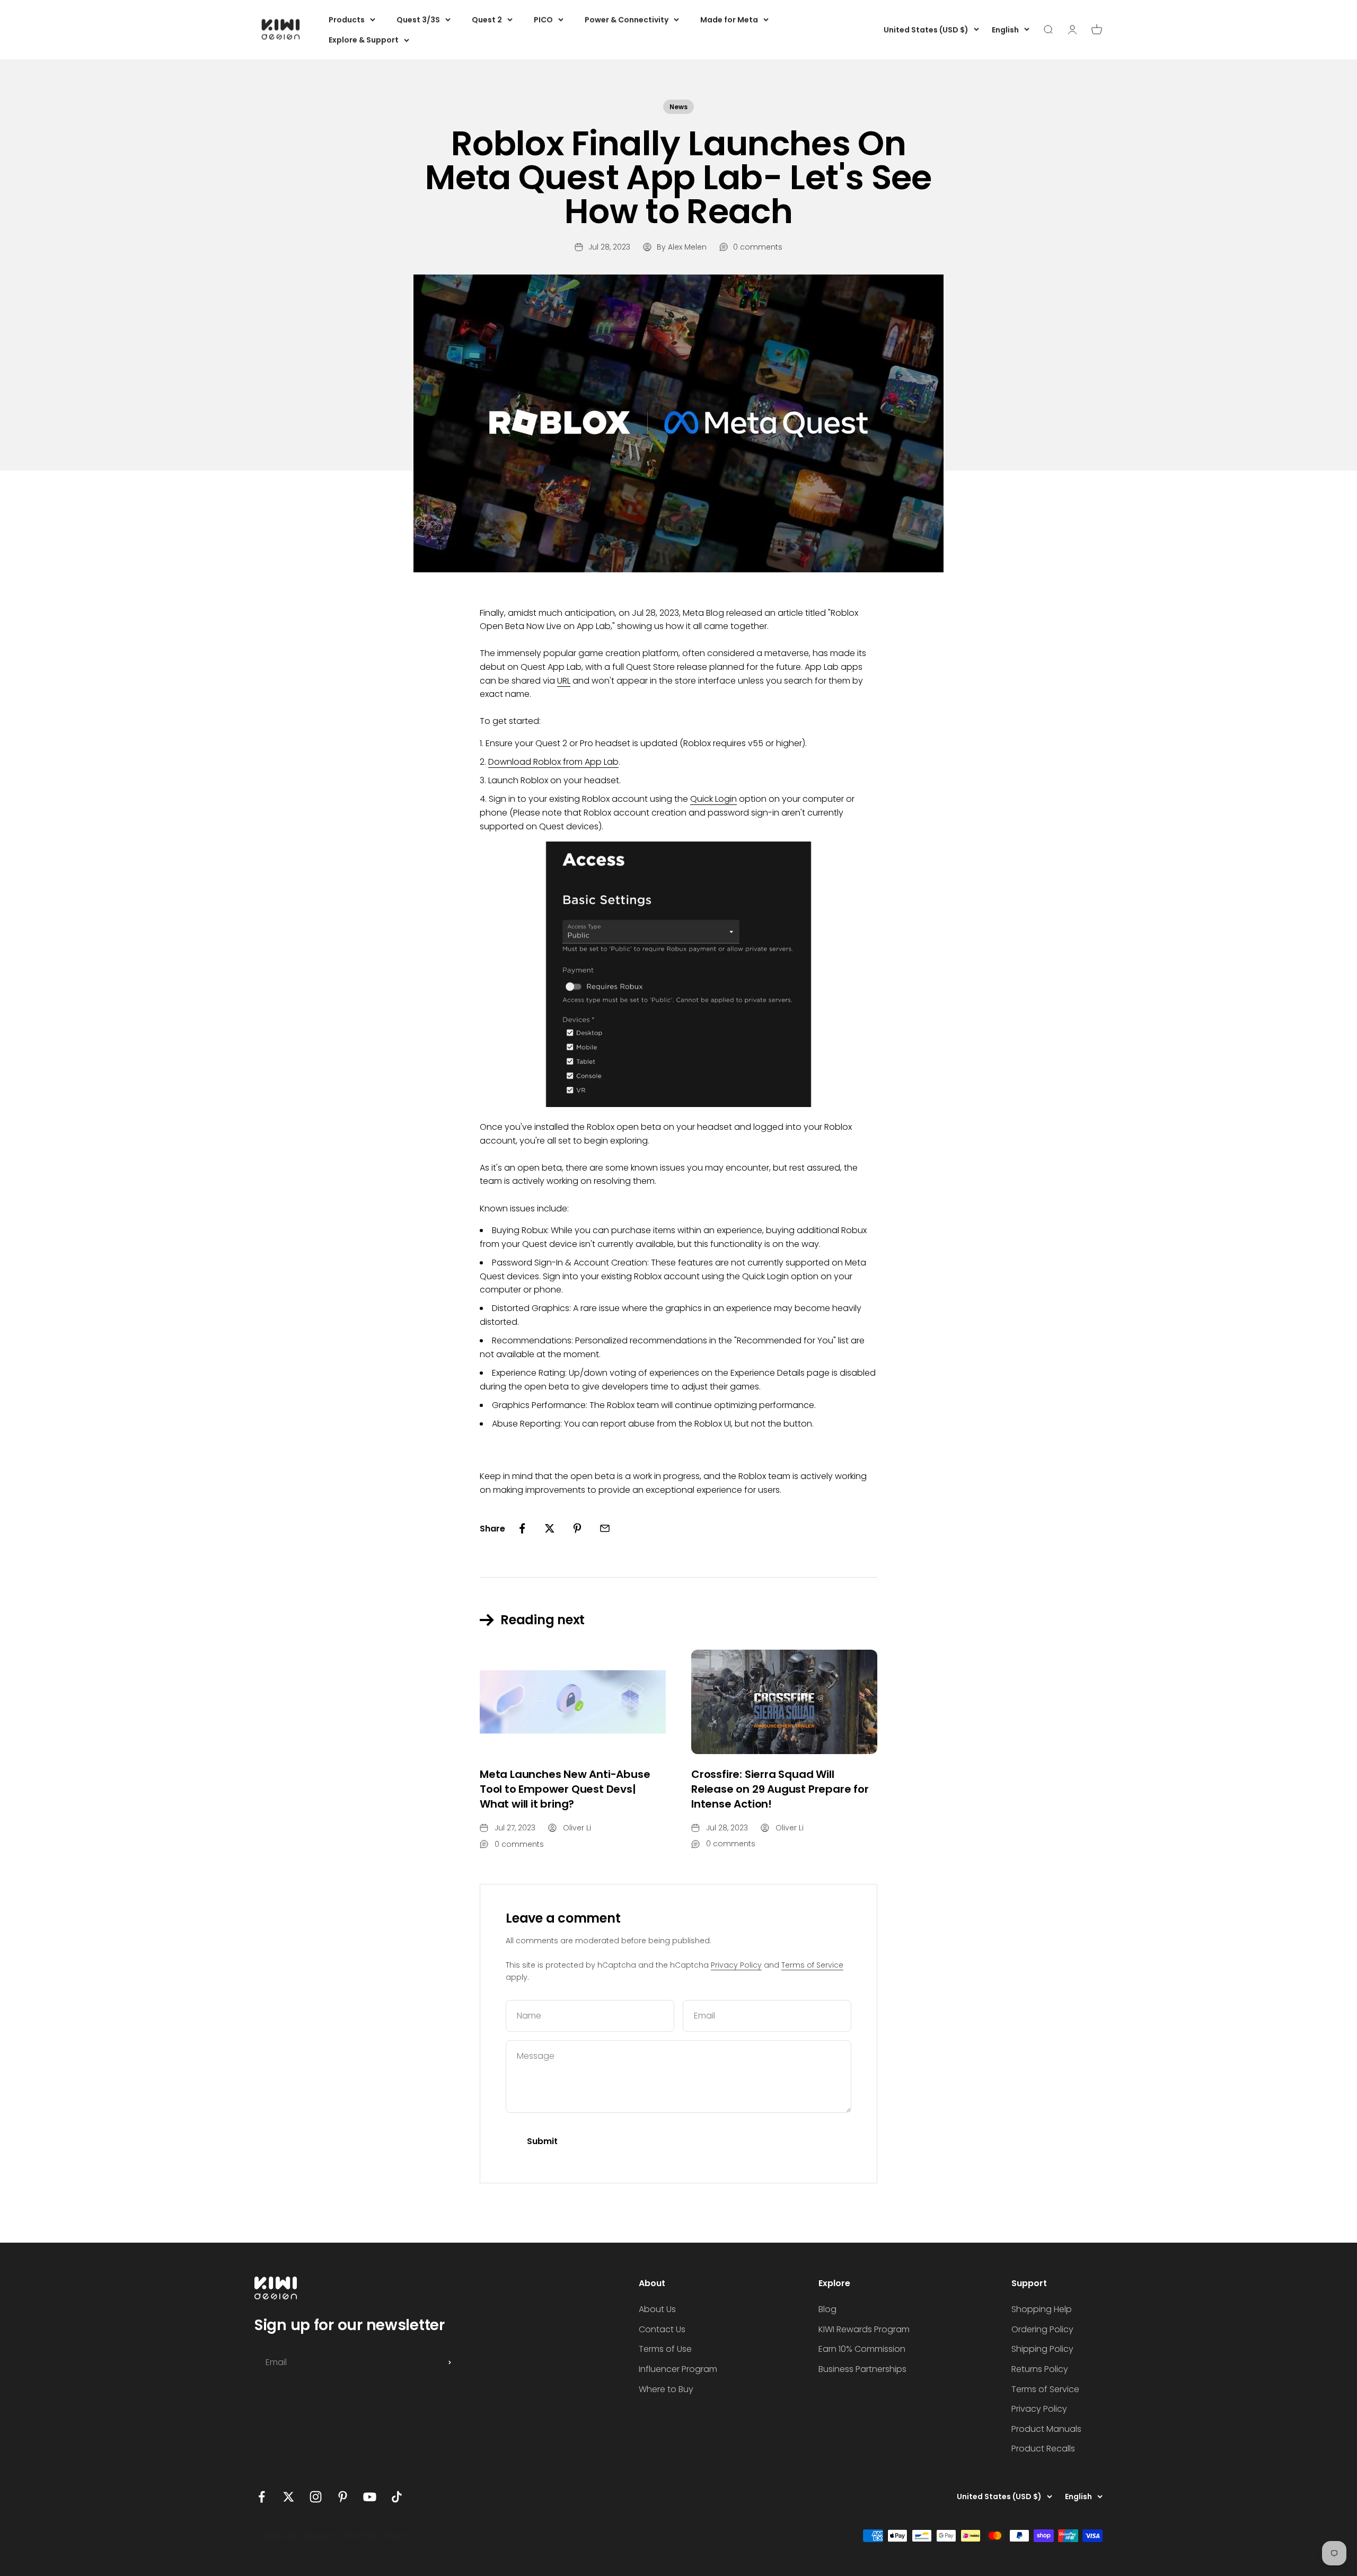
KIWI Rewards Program (864, 2329)
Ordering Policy (1042, 2329)
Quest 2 (487, 20)
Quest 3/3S (418, 20)
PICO (543, 20)
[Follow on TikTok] (397, 2497)
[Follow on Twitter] (289, 2497)
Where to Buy (666, 2389)
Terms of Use (665, 2349)
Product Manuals (1046, 2429)
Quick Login (713, 799)
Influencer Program (678, 2369)
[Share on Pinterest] (577, 1528)
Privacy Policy (736, 1965)
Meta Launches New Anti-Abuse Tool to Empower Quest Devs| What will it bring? (565, 1789)
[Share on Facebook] (522, 1528)
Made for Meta (729, 20)
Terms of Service (812, 1965)
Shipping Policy (1042, 2349)
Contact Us (662, 2329)
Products (347, 20)
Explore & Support (364, 40)
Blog (827, 2309)
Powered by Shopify (369, 2536)
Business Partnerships (862, 2369)
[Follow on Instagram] (316, 2497)
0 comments (758, 247)
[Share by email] (605, 1528)
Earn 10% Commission (862, 2349)
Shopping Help (1042, 2309)
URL (564, 681)
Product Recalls (1043, 2449)
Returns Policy (1040, 2369)
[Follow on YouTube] (370, 2497)
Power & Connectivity (627, 20)
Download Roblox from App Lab (553, 762)
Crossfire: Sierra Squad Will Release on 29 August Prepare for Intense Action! (780, 1789)
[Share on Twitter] (550, 1528)
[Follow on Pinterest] (343, 2497)
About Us (657, 2309)
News (678, 107)
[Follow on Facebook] (262, 2497)
